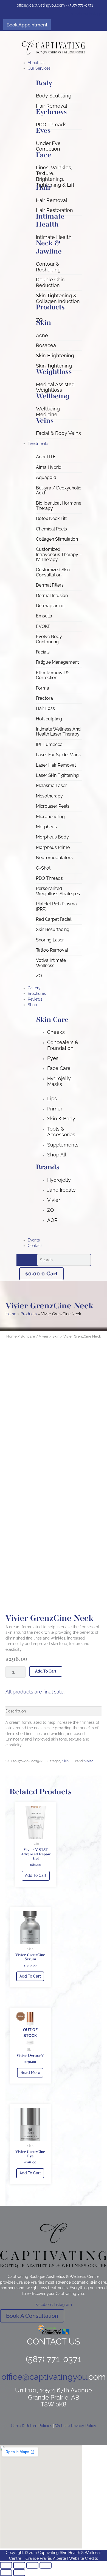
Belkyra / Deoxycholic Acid (59, 490)
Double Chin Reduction (50, 282)
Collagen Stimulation (57, 539)
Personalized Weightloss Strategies (58, 891)
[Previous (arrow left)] (6, 2573)
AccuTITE (46, 457)
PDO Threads (51, 125)
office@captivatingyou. (37, 5)
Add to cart (46, 1671)
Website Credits (84, 2558)
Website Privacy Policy (76, 2426)
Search (30, 1260)
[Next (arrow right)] (19, 2573)
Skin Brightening (55, 356)
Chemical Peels (51, 529)
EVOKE (43, 626)
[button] (59, 68)
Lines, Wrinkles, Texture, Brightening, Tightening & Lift (55, 176)
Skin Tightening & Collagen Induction (58, 298)
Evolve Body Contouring (49, 639)
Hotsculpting (49, 719)
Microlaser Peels (53, 806)
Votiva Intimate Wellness (51, 963)
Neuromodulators (54, 858)
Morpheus (46, 827)
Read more (30, 2073)
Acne (42, 335)
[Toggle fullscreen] (19, 2565)
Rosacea (46, 345)
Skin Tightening (54, 366)
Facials (43, 652)
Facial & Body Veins (58, 433)
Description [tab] (16, 1711)
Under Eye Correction (48, 146)
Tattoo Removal (52, 950)
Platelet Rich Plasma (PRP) (56, 906)
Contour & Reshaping (48, 267)
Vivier (44, 1336)
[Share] (32, 2565)
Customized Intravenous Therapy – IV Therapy (59, 554)
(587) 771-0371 (81, 5)
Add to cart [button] (36, 1875)
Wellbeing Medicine (48, 412)
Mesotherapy (49, 796)
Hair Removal (52, 106)
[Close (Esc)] (46, 2565)
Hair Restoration (54, 210)
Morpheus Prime (53, 847)
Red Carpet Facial (54, 919)
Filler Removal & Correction (52, 675)
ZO (39, 976)
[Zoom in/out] (6, 2565)
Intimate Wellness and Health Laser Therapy (58, 732)
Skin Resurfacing (53, 929)
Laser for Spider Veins (58, 755)
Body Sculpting (54, 96)
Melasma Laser (51, 785)
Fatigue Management (57, 662)
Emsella (44, 616)
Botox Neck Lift (51, 518)
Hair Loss (45, 708)
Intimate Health (54, 237)
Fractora (44, 698)
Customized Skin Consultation (53, 572)
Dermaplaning (50, 606)
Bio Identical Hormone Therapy (59, 506)
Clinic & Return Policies (32, 2426)
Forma (43, 688)
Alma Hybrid (49, 467)
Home (12, 1336)
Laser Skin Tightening (57, 775)
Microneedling (50, 817)
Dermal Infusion (52, 596)
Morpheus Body (52, 837)
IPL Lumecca (49, 744)
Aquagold (46, 477)
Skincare (28, 1336)
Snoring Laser (50, 940)
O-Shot (43, 868)
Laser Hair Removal (56, 765)
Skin (56, 1336)
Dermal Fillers (50, 585)
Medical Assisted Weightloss (55, 387)
